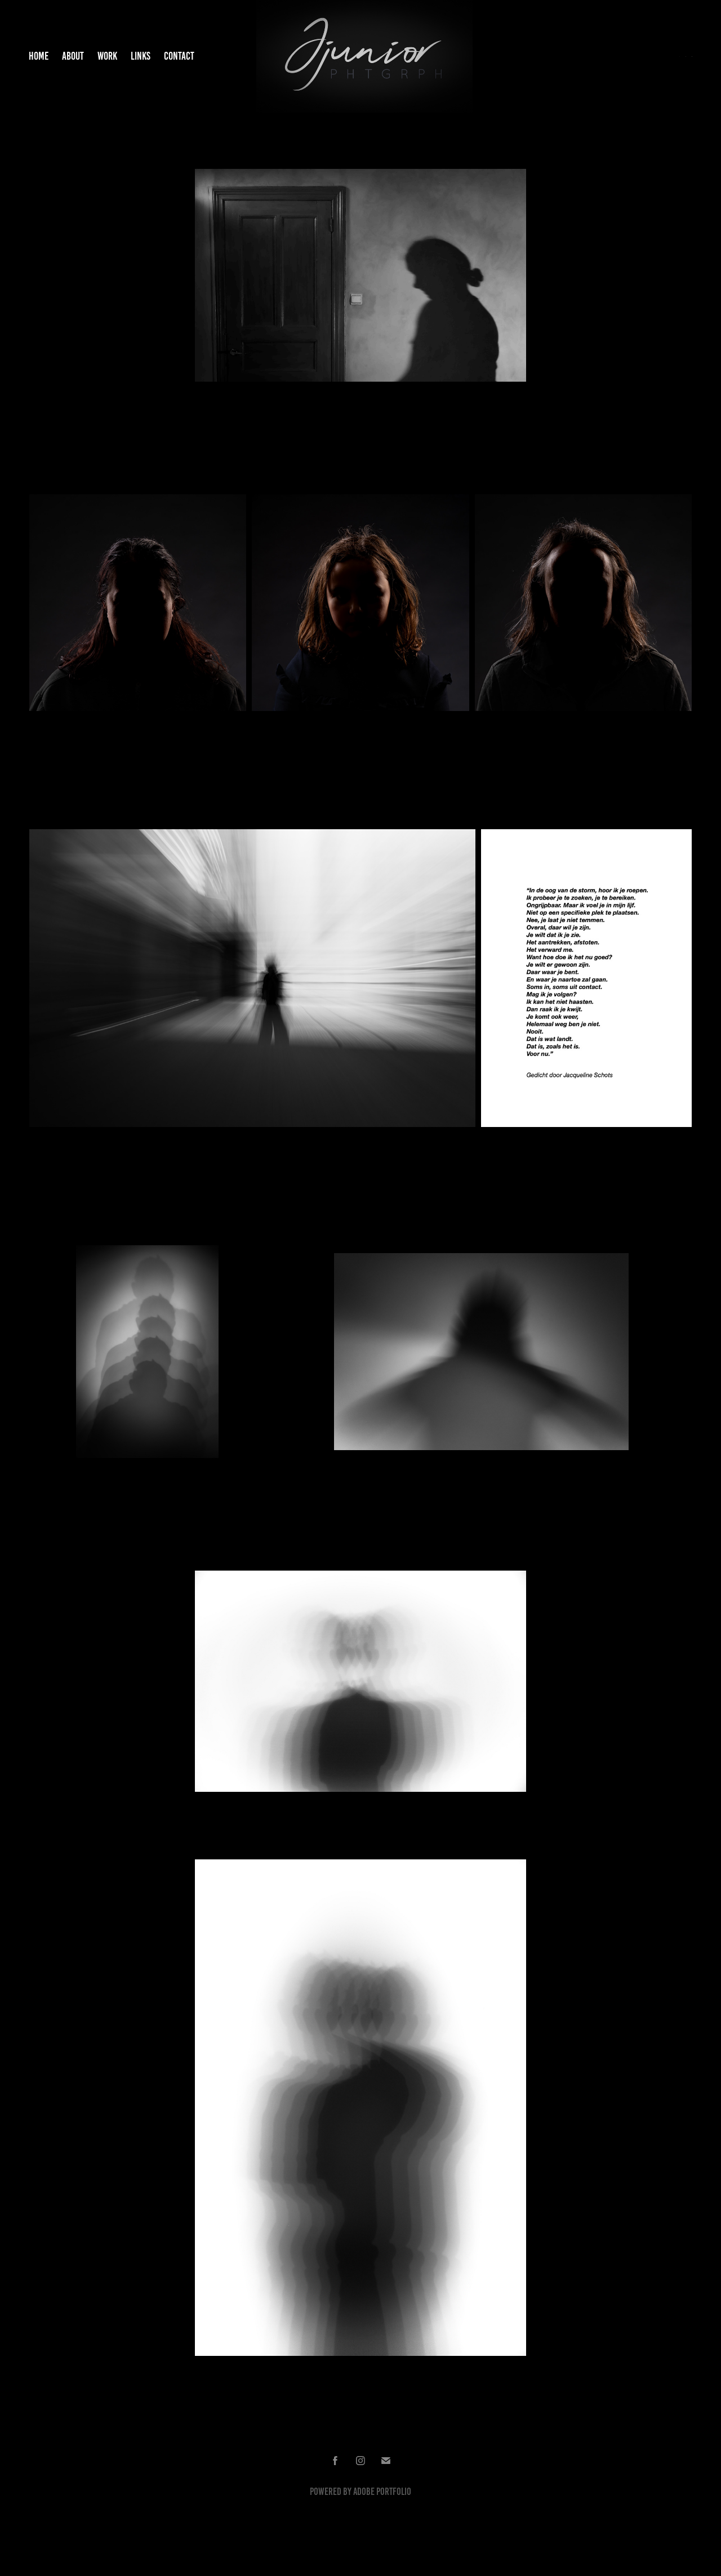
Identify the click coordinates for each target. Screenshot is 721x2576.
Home (39, 56)
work (107, 56)
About (73, 56)
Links (141, 56)
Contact (179, 56)
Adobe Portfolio (382, 2492)
